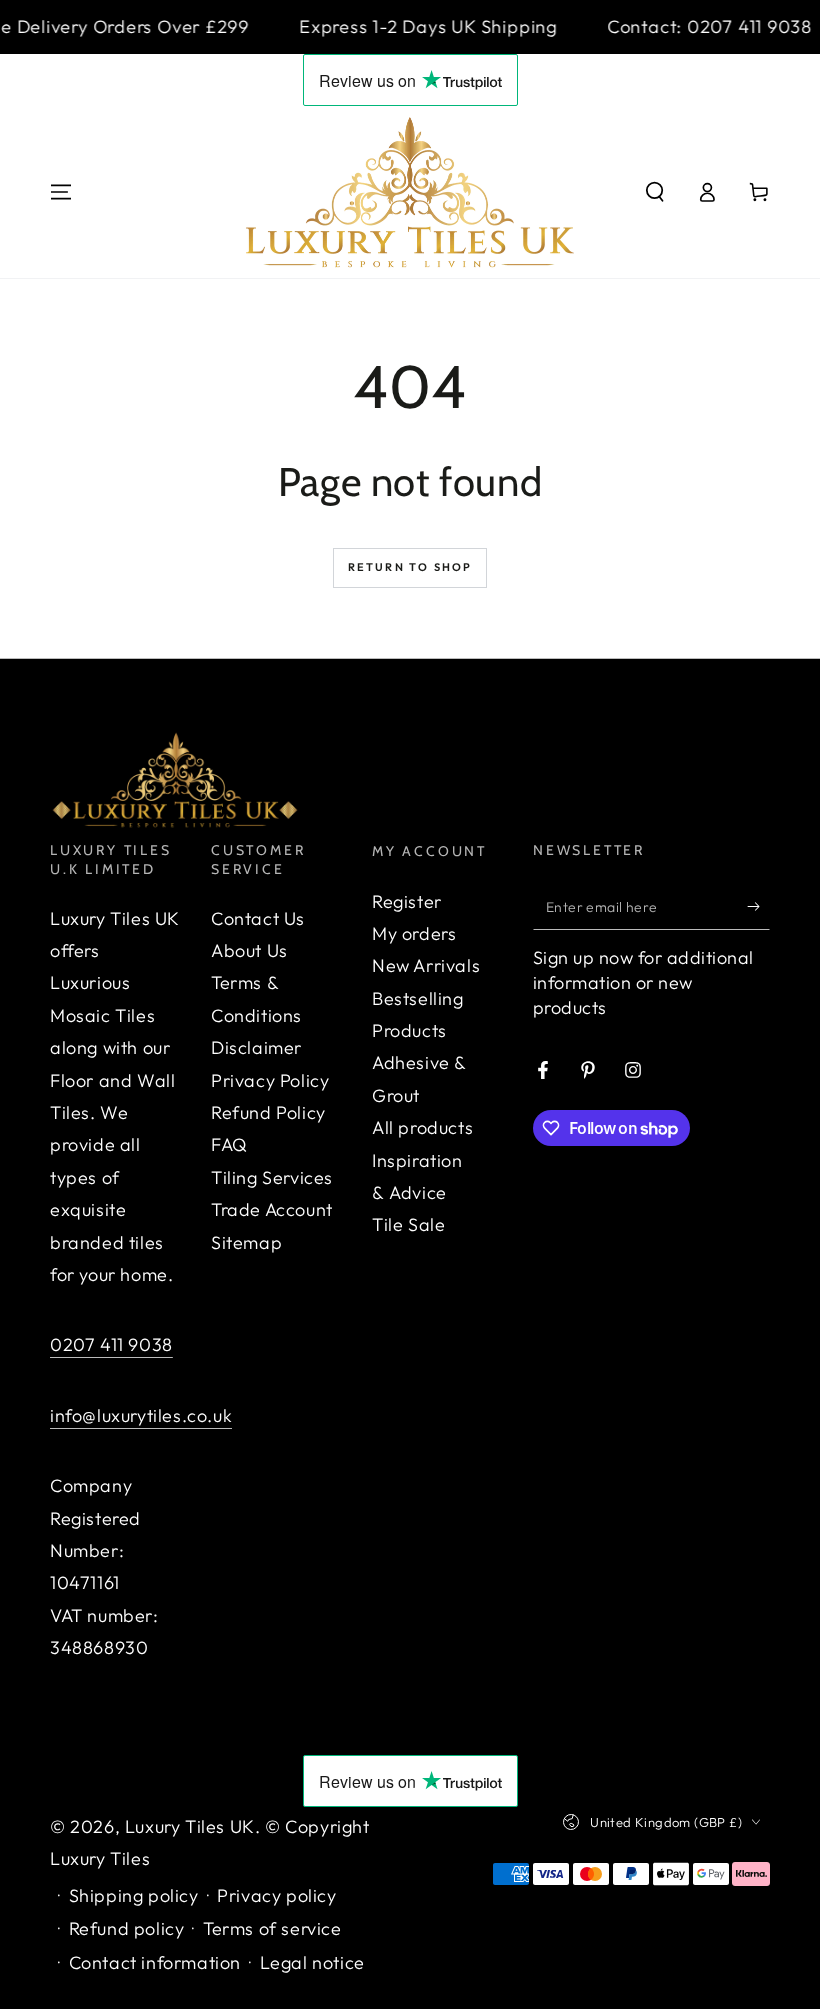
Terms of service (272, 1928)
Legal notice (312, 1962)
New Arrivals (426, 965)
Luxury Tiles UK (190, 1826)
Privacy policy (276, 1895)
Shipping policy (134, 1895)
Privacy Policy (270, 1080)
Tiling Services (272, 1177)
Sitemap (246, 1242)
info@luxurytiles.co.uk (141, 1415)
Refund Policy (268, 1112)
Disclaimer (256, 1047)
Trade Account (272, 1209)
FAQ (229, 1144)
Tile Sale (408, 1224)
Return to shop (410, 567)
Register (407, 901)
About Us (249, 950)
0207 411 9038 (111, 1344)
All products (422, 1127)
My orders (414, 933)
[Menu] (61, 192)
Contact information (155, 1962)
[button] (655, 192)
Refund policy (127, 1928)
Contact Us (258, 918)
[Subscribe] (758, 907)
